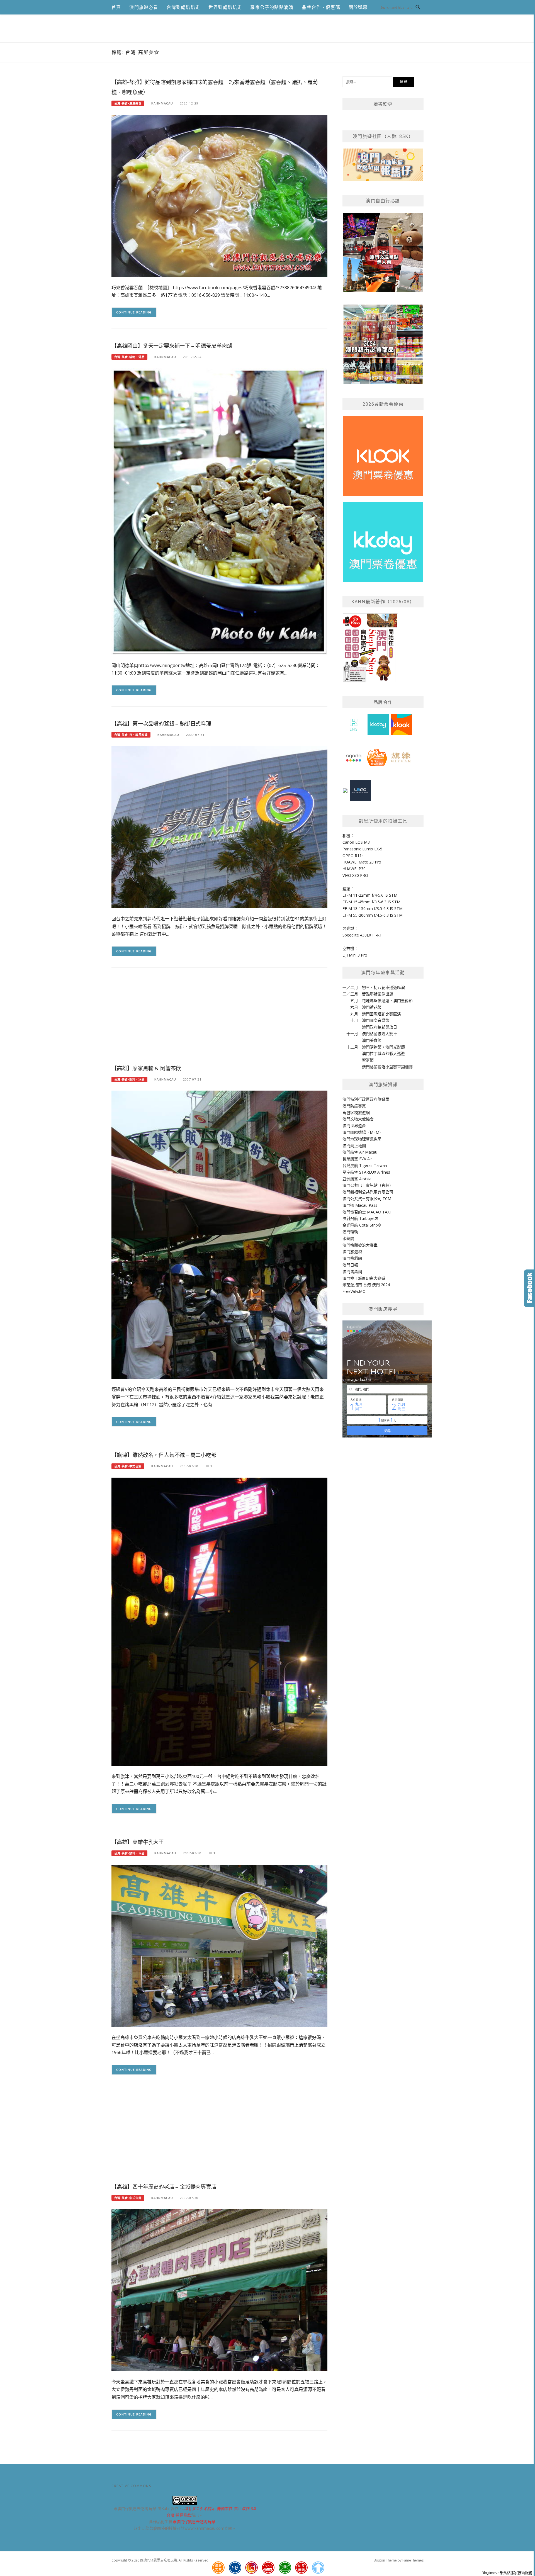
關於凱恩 (358, 7)
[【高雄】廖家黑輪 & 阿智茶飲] (219, 1234)
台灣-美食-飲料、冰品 (129, 1079)
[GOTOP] (318, 2568)
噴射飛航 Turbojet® (360, 1218)
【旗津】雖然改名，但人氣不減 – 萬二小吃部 (164, 1455)
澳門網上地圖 (354, 1146)
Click (529, 1288)
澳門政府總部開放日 (380, 1027)
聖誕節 (368, 1060)
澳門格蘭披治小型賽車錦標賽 (387, 1067)
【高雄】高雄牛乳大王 (138, 1842)
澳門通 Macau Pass (360, 1205)
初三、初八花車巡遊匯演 (383, 987)
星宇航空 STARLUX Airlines (366, 1172)
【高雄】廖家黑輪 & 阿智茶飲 (146, 1068)
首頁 (116, 7)
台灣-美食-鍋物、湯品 (129, 357)
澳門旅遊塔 (352, 1251)
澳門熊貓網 (352, 1258)
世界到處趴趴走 (225, 7)
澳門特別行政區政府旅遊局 (366, 1099)
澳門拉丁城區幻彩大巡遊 (383, 1053)
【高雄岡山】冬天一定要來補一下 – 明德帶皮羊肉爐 (172, 346)
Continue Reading (134, 312)
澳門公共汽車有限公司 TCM (367, 1199)
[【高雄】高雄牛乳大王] (219, 1945)
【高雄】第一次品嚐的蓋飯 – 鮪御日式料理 (161, 724)
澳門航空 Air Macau (360, 1152)
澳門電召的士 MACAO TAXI (367, 1212)
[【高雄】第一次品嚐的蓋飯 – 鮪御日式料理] (219, 827)
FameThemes (413, 2560)
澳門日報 (350, 1265)
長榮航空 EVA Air (357, 1159)
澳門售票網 (352, 1272)
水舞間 (348, 1238)
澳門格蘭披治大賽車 (380, 1034)
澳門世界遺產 (354, 1126)
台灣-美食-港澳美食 (128, 103)
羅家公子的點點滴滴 (272, 7)
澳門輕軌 (350, 1232)
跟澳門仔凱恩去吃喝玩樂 (194, 2522)
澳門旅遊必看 (144, 7)
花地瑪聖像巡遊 (376, 1000)
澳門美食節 (372, 1040)
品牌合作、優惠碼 (321, 7)
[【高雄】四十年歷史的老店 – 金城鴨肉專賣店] (219, 2290)
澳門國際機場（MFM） (363, 1132)
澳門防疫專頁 (354, 1106)
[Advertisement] (219, 1018)
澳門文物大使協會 (358, 1119)
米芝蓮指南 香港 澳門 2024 (366, 1285)
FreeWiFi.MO (354, 1291)
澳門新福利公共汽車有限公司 (368, 1192)
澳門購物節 (372, 1047)
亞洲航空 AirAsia (357, 1179)
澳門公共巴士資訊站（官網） (368, 1185)
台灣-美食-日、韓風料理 (131, 735)
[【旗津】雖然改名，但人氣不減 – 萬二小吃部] (219, 1621)
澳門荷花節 (372, 1007)
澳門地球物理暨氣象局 (362, 1139)
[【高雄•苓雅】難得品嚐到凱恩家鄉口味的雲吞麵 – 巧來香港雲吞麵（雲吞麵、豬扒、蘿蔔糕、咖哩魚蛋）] (219, 195)
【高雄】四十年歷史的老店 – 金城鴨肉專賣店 (164, 2187)
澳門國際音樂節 (376, 1020)
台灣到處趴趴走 (183, 7)
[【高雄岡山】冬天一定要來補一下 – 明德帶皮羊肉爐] (219, 511)
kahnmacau (162, 103)
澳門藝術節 (403, 1000)
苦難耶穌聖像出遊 (378, 994)
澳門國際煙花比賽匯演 (381, 1014)
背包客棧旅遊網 (356, 1112)
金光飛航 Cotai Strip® (362, 1225)
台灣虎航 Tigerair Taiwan (365, 1165)
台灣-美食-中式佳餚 (128, 1466)
